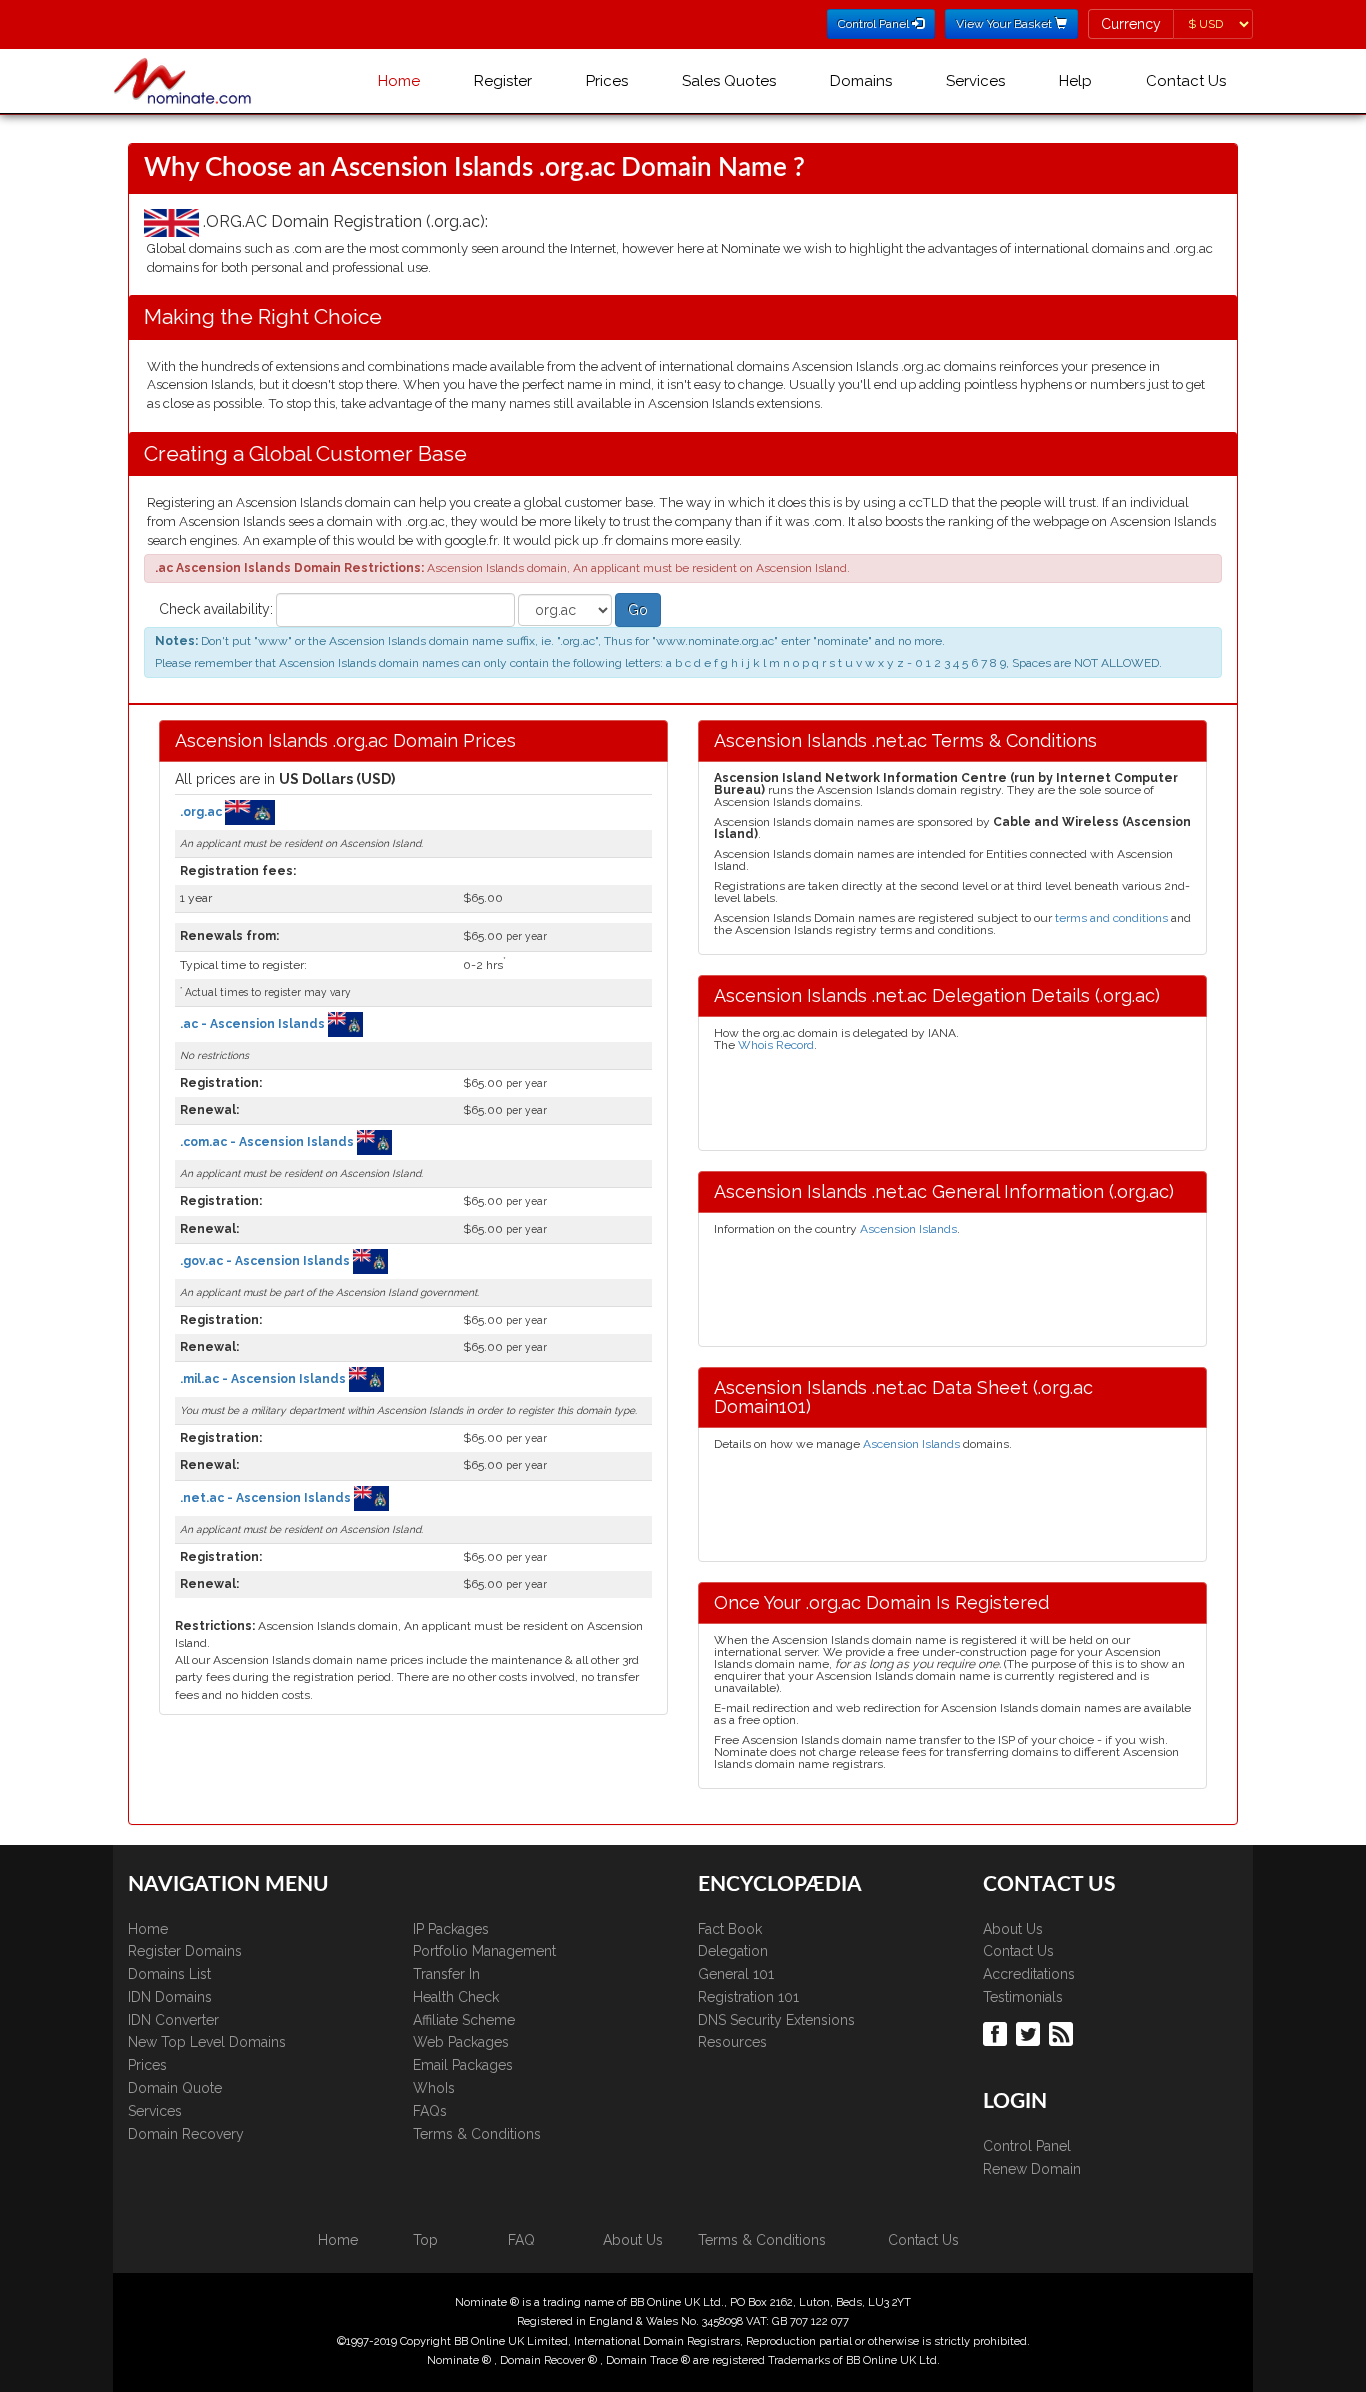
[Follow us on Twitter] (1030, 2033)
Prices (607, 81)
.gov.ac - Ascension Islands (266, 1260)
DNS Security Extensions (776, 2020)
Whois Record (776, 1045)
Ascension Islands (908, 1229)
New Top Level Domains (207, 2042)
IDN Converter (173, 2020)
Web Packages (461, 2042)
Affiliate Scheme (464, 2020)
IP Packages (451, 1929)
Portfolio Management (484, 1951)
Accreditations (1029, 1974)
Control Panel (1027, 2146)
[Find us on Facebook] (997, 2033)
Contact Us (1186, 81)
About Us (1013, 1929)
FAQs (430, 2111)
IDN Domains (170, 1997)
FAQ (521, 2240)
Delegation (733, 1951)
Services (975, 81)
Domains (861, 81)
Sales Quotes (729, 81)
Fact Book (730, 1929)
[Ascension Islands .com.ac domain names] (374, 1142)
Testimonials (1023, 1997)
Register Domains (185, 1951)
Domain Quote (175, 2088)
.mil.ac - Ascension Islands (264, 1379)
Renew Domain (1032, 2169)
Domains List (169, 1974)
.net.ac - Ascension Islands (267, 1497)
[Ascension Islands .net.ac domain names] (371, 1497)
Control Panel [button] (875, 24)
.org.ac (202, 812)
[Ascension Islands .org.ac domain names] (250, 812)
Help (1075, 81)
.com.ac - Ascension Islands (268, 1142)
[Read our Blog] (1063, 2033)
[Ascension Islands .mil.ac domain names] (366, 1379)
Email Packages (463, 2065)
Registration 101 (748, 1997)
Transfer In (446, 1974)
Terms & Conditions (477, 2134)
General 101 (736, 1974)
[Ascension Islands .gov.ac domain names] (370, 1260)
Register (503, 81)
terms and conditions (1111, 918)
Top (425, 2240)
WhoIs (434, 2088)
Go (638, 610)
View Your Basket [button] (1005, 24)
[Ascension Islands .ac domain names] (345, 1024)
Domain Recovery (186, 2134)
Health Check (456, 1997)
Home (399, 81)
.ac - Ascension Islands (254, 1024)
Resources (732, 2042)
